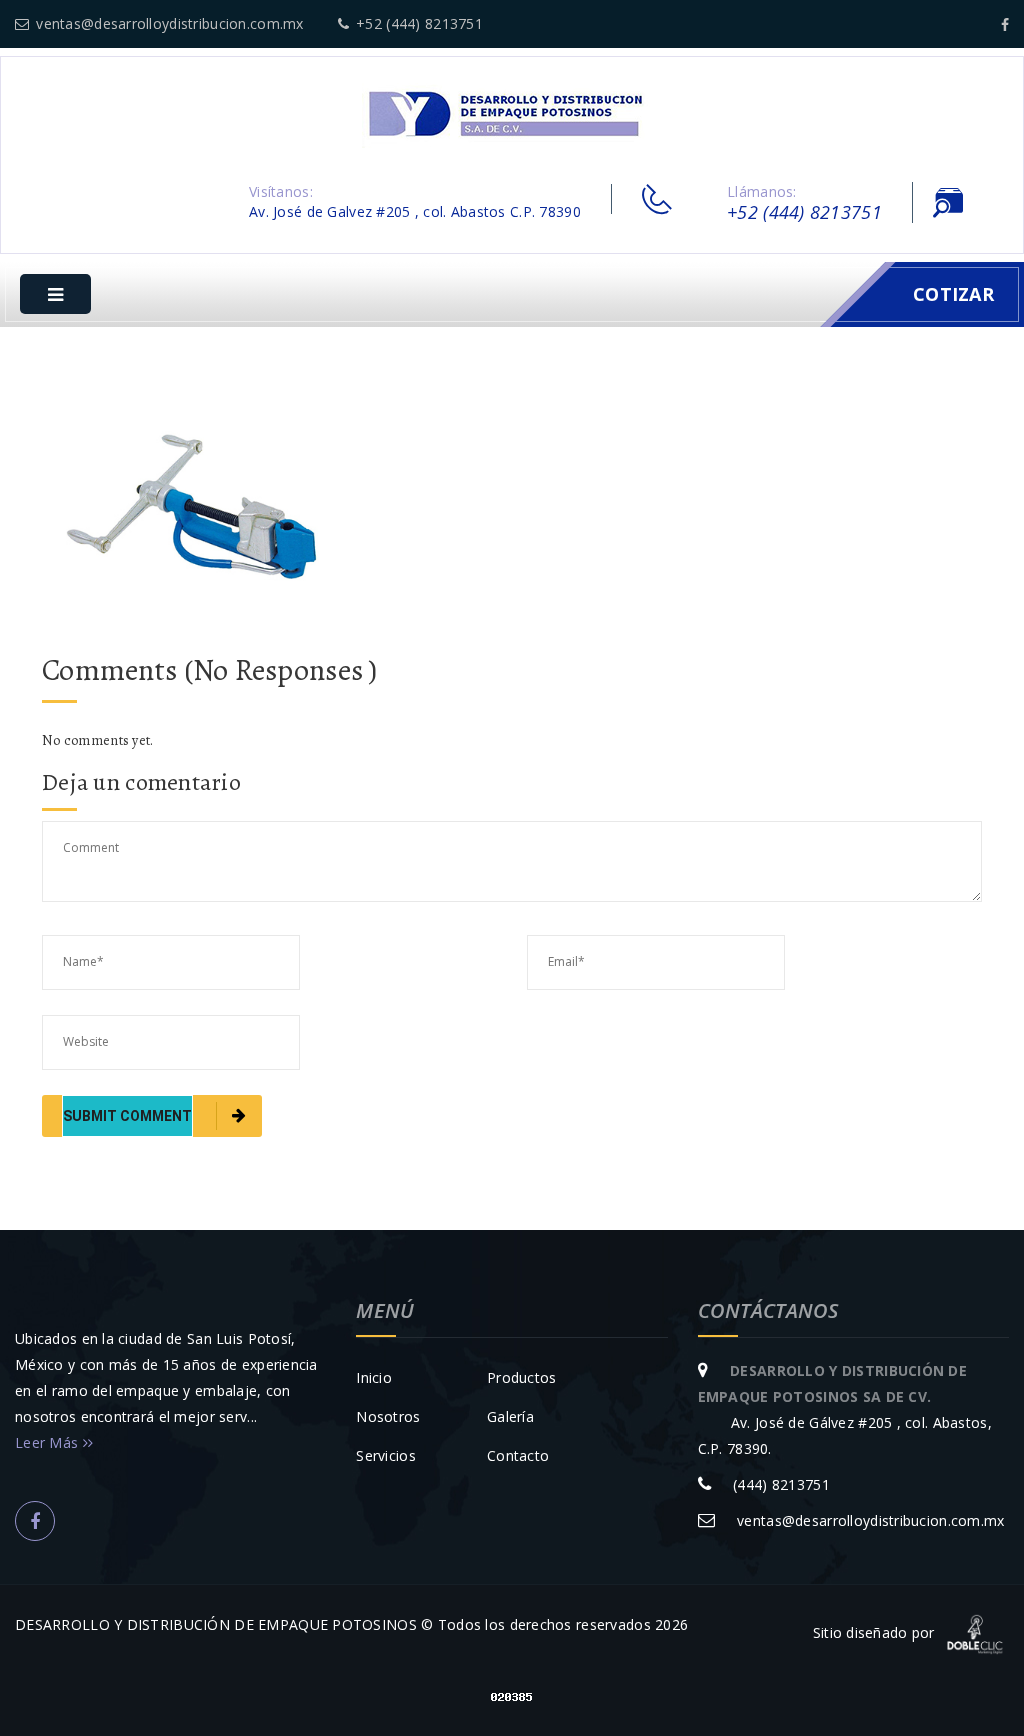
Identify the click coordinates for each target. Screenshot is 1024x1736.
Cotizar (953, 294)
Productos (522, 1377)
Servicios (386, 1455)
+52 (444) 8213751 (419, 23)
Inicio (374, 1377)
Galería (510, 1416)
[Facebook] (1005, 24)
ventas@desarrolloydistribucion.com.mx (169, 23)
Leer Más (49, 1442)
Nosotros (388, 1416)
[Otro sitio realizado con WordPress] (512, 113)
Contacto (518, 1455)
